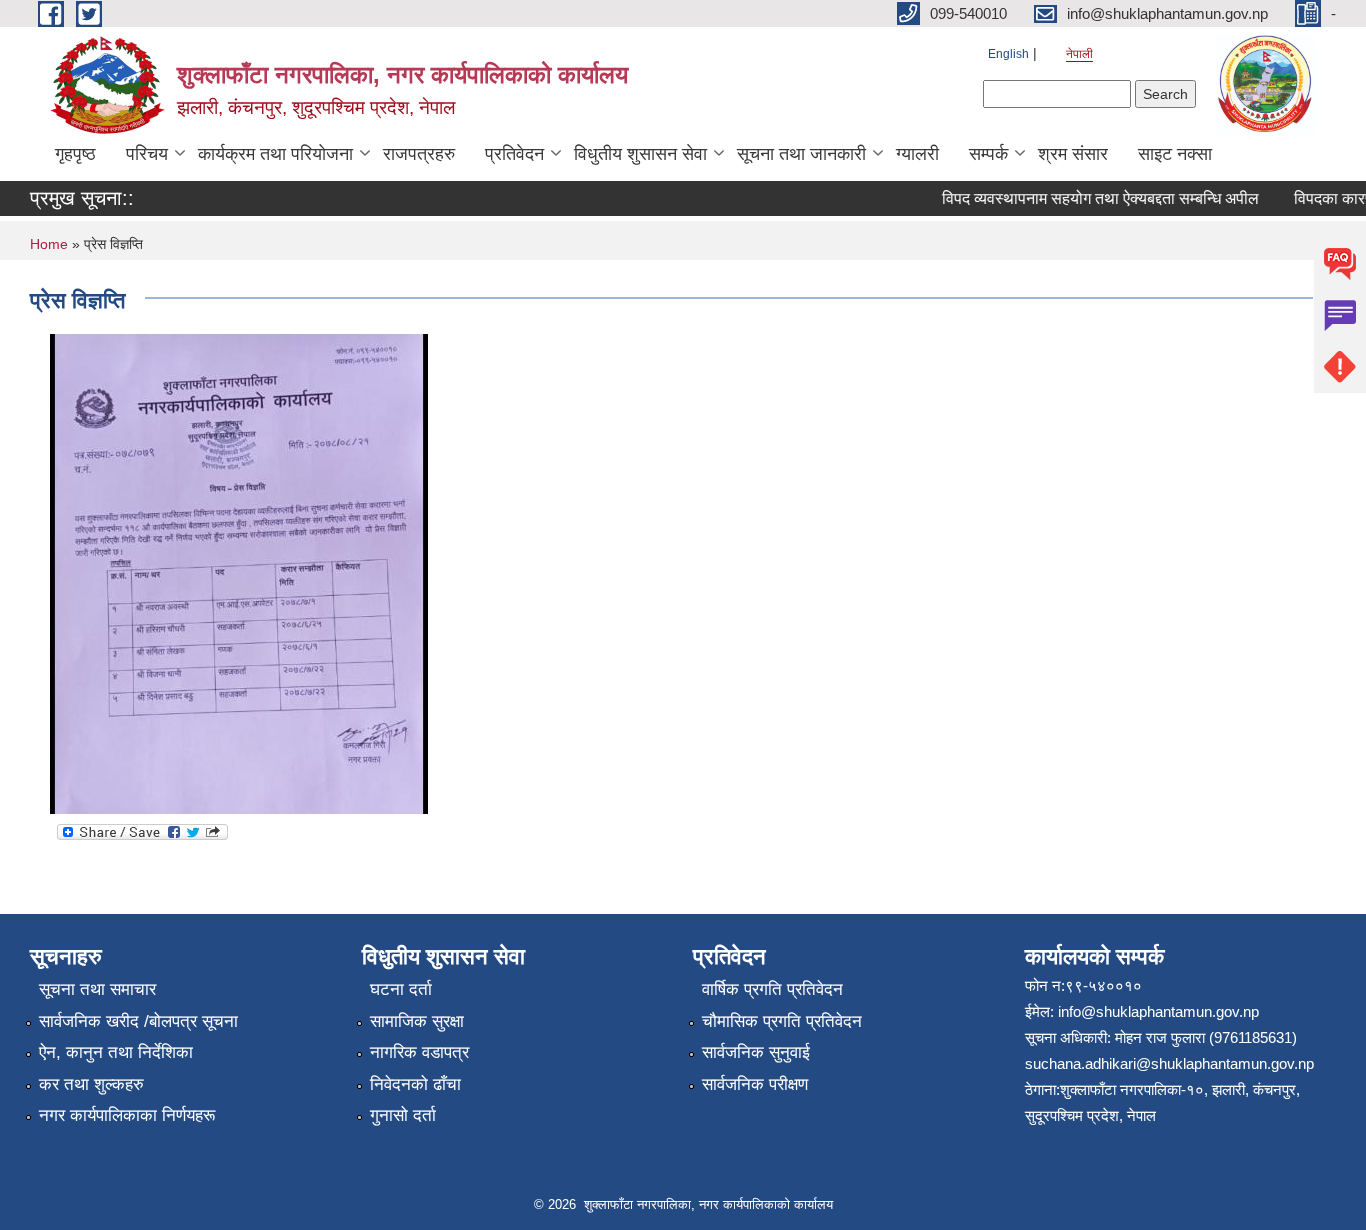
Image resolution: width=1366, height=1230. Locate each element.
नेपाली (1079, 54)
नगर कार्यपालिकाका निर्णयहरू (127, 1115)
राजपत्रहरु (419, 154)
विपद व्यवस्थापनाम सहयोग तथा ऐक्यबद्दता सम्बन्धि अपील (1089, 198)
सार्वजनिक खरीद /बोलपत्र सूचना (138, 1021)
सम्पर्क (988, 154)
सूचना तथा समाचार (97, 989)
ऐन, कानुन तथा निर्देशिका (116, 1052)
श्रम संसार (1073, 154)
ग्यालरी (917, 154)
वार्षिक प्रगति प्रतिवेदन (772, 989)
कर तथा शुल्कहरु (91, 1084)
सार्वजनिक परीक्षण (755, 1084)
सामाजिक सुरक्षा (417, 1021)
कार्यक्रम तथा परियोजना (275, 154)
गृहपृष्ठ (75, 154)
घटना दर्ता (401, 989)
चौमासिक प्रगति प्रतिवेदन (782, 1021)
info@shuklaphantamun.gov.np (1158, 1011)
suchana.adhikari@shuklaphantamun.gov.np (1169, 1063)
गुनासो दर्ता (403, 1115)
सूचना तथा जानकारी (801, 154)
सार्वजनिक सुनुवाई (756, 1052)
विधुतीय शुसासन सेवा (640, 154)
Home (49, 244)
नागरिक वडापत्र (419, 1052)
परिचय (147, 154)
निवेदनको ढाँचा (415, 1084)
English (1008, 54)
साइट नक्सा (1175, 154)
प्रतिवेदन (514, 154)
